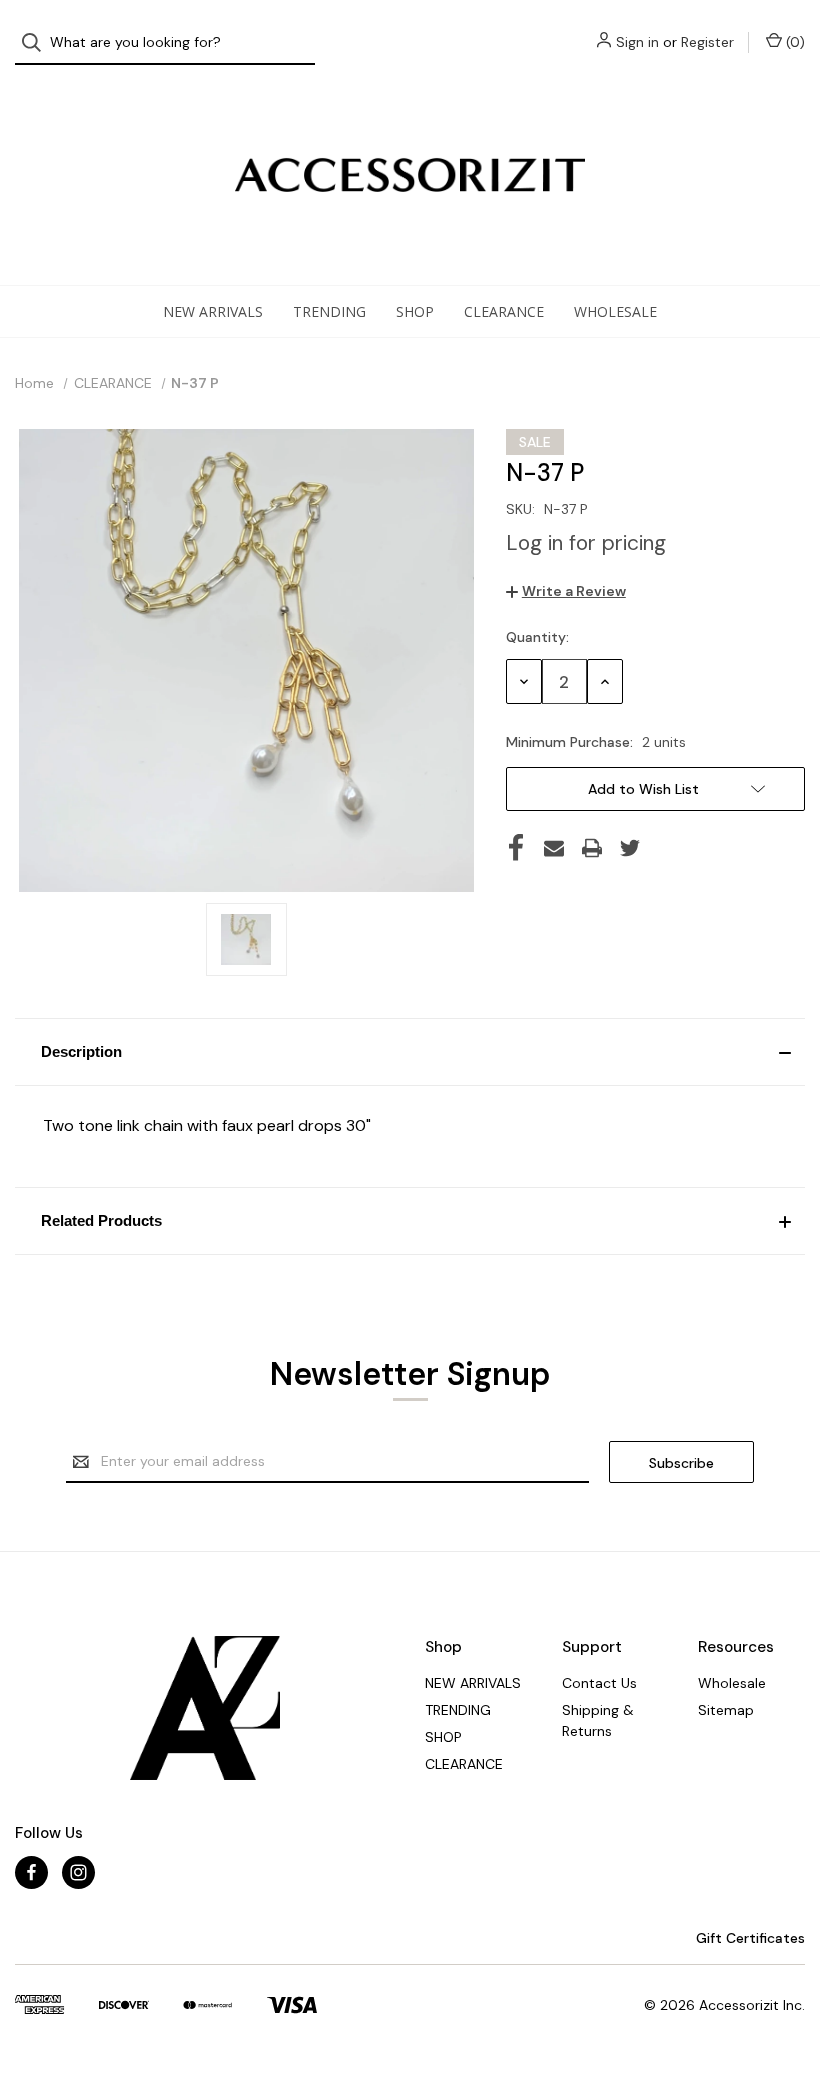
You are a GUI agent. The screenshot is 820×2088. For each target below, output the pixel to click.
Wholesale (615, 311)
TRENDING (329, 311)
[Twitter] (630, 848)
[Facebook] (516, 848)
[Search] (37, 42)
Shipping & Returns (598, 1720)
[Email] (554, 848)
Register (707, 42)
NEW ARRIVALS (213, 311)
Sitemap (726, 1710)
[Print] (592, 848)
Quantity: (537, 637)
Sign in (637, 42)
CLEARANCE (504, 311)
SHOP (415, 311)
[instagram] (78, 1872)
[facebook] (31, 1872)
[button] (410, 1052)
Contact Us (599, 1683)
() (793, 42)
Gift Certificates (748, 1938)
